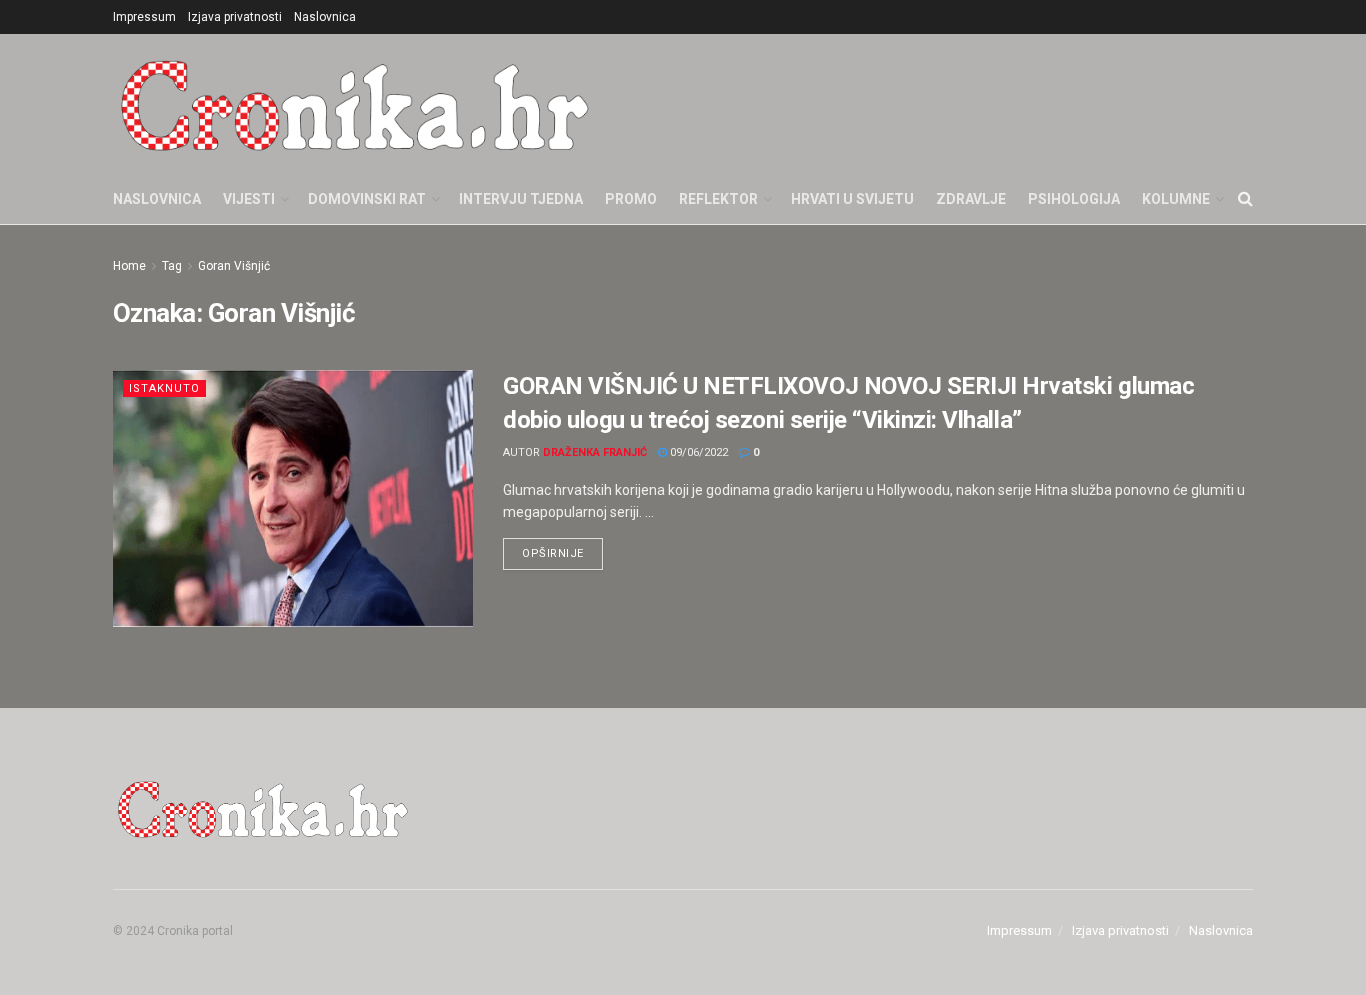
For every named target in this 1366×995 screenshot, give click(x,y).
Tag (172, 266)
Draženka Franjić (595, 452)
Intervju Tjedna (521, 199)
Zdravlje (971, 199)
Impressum (144, 17)
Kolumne (1176, 199)
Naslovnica (325, 17)
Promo (631, 199)
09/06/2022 (697, 452)
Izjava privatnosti (235, 17)
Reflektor (718, 199)
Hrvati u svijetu (852, 199)
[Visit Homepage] (355, 104)
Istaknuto (164, 388)
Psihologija (1074, 199)
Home (129, 266)
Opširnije (562, 549)
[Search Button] (1245, 199)
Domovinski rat (367, 199)
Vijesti (249, 199)
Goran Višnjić (234, 266)
